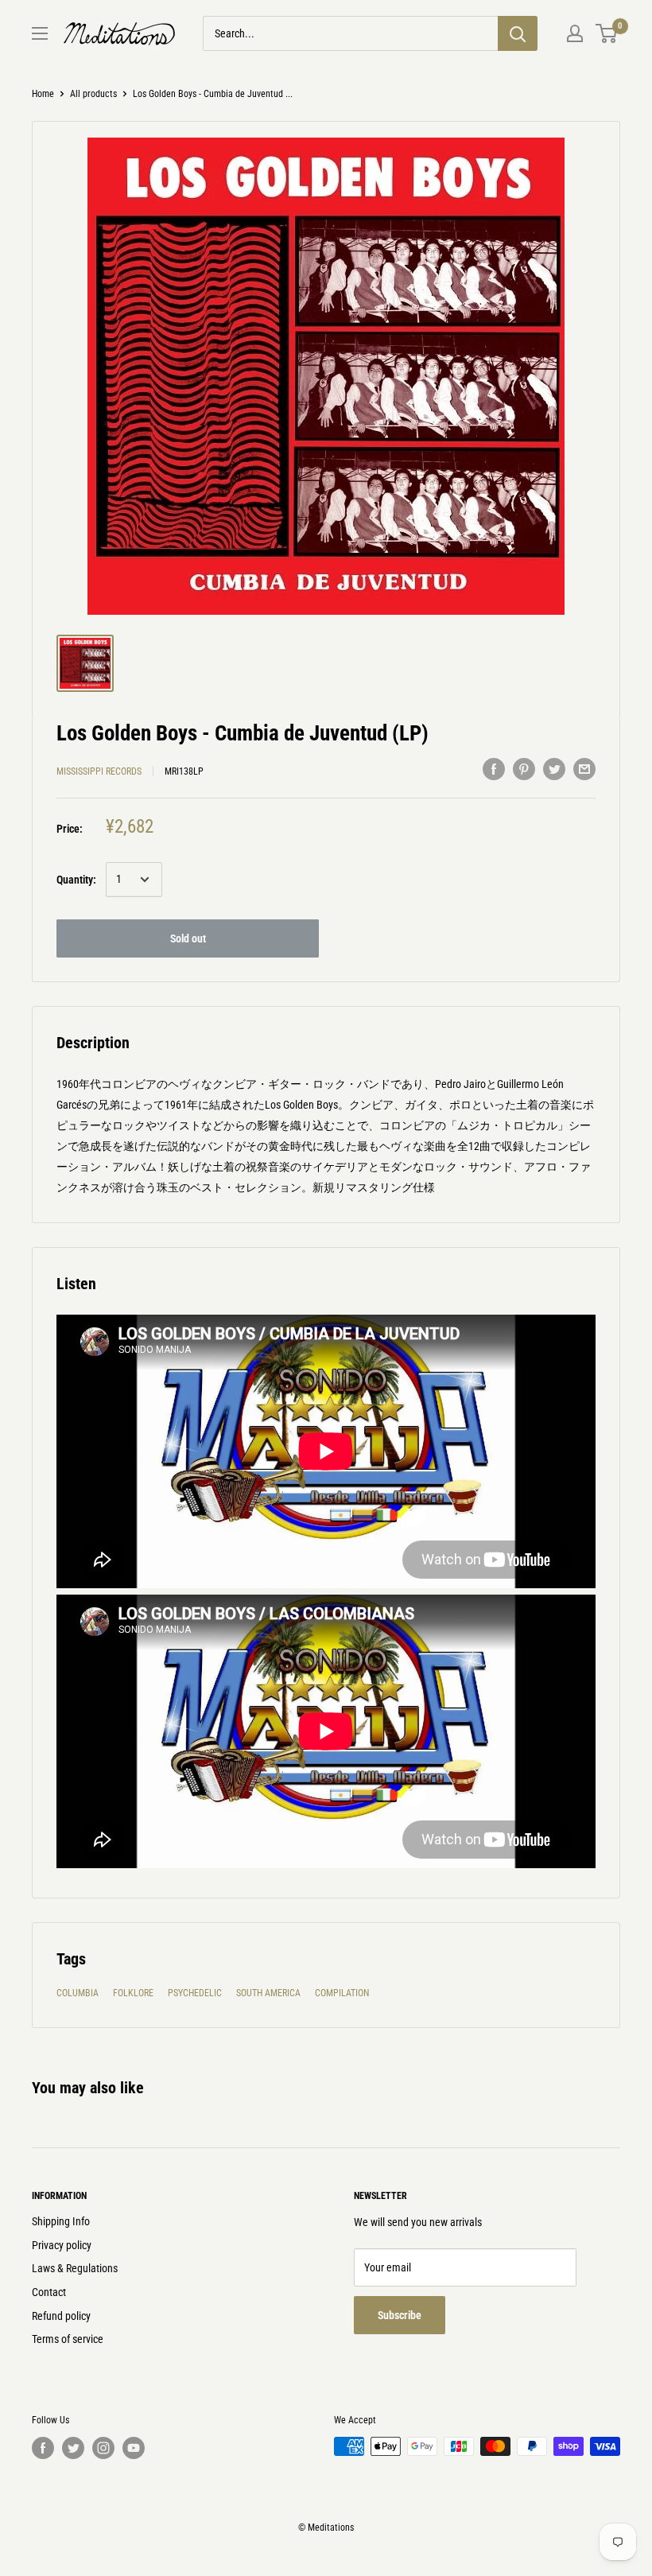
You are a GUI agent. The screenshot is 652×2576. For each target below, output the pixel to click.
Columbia (78, 1993)
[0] (607, 33)
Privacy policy (62, 2245)
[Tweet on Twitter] (554, 769)
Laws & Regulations (75, 2268)
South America (268, 1993)
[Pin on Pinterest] (524, 769)
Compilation (342, 1993)
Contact (49, 2292)
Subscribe (400, 2315)
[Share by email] (584, 769)
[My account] (575, 33)
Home (43, 94)
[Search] (518, 33)
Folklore (133, 1993)
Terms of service (68, 2339)
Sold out (188, 938)
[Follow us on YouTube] (134, 2448)
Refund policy (61, 2316)
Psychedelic (195, 1993)
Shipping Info (61, 2221)
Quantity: (76, 880)
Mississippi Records (99, 771)
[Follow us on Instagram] (103, 2448)
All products (93, 94)
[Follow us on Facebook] (43, 2448)
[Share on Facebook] (494, 769)
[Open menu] (40, 33)
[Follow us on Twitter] (73, 2448)
